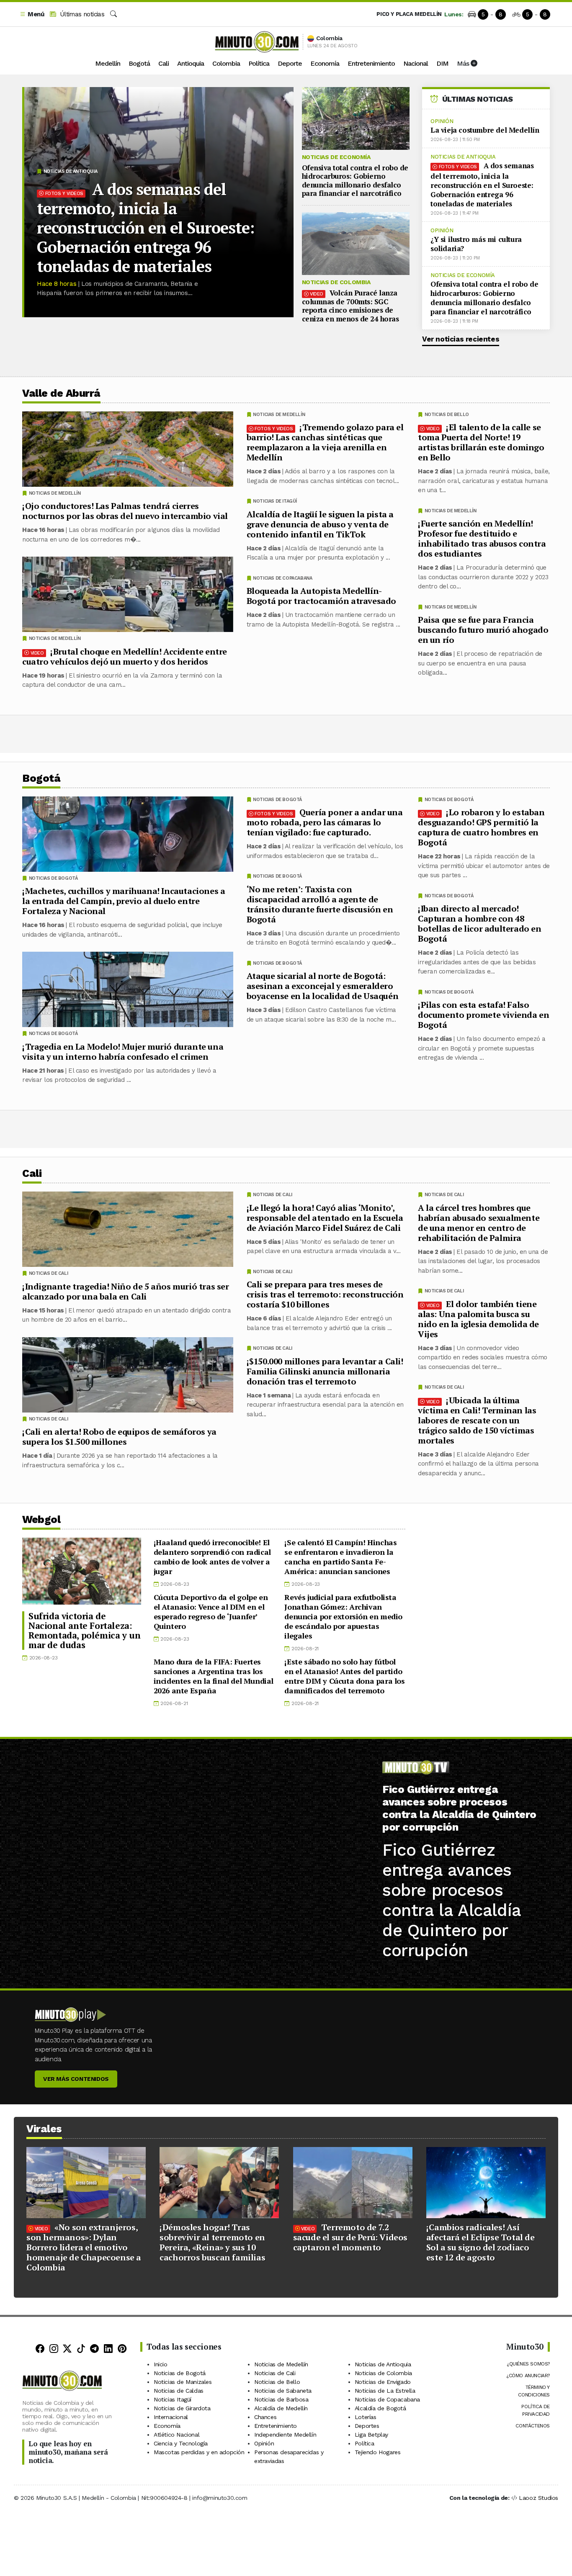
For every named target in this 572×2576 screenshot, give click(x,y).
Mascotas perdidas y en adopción (199, 2452)
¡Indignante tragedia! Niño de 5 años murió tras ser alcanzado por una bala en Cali (126, 1291)
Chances (265, 2417)
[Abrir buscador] (113, 14)
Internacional (171, 2417)
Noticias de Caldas (179, 2391)
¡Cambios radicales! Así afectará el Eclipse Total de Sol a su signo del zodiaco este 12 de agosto (481, 2242)
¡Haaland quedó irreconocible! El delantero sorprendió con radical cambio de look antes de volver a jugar (212, 1557)
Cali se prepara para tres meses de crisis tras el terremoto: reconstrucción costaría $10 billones (325, 1294)
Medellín (108, 63)
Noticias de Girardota (182, 2408)
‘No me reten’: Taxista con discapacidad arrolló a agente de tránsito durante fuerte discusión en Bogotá (320, 904)
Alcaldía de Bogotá (380, 2408)
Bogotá (139, 63)
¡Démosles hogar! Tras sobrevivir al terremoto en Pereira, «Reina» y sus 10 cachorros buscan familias (212, 2242)
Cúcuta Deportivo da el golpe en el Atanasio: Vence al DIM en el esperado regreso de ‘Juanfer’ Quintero (211, 1612)
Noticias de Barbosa (281, 2399)
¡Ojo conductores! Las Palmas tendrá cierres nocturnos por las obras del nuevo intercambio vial (125, 511)
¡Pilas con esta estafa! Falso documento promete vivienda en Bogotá (483, 1015)
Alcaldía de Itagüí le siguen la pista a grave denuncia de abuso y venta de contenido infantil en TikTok (320, 524)
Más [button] (464, 63)
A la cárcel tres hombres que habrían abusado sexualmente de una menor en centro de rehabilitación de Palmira (479, 1222)
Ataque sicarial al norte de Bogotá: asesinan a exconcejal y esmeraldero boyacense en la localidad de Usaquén (323, 986)
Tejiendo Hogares (378, 2452)
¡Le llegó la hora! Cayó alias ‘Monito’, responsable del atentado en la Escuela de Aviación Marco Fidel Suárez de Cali (325, 1217)
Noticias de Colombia (336, 282)
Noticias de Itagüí (275, 501)
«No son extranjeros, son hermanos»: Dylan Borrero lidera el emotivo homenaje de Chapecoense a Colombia (84, 2247)
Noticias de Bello (447, 415)
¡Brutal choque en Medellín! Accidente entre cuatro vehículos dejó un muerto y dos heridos (125, 656)
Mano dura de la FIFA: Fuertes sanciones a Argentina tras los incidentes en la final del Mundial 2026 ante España (214, 1676)
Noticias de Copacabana (282, 578)
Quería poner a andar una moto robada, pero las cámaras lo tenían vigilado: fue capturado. (325, 822)
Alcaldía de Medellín (281, 2408)
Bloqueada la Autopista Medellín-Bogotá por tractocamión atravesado (321, 596)
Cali (164, 63)
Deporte (290, 63)
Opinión (442, 121)
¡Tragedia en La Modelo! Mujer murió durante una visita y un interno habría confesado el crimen (123, 1052)
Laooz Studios (539, 2498)
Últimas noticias (81, 14)
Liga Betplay (371, 2435)
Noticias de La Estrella (385, 2391)
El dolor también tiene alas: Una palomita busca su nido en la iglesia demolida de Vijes (478, 1319)
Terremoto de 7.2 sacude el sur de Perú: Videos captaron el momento (350, 2237)
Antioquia (191, 63)
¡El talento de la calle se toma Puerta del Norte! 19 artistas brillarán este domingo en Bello (481, 442)
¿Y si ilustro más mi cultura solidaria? (476, 244)
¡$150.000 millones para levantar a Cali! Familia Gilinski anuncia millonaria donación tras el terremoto (325, 1371)
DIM (442, 63)
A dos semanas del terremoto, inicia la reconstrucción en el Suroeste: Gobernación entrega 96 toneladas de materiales (146, 228)
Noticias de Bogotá (449, 800)
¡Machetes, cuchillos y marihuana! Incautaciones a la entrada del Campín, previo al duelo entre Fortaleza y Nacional (124, 901)
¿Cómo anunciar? (528, 2376)
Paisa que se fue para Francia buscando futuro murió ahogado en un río (483, 630)
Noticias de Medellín (451, 511)
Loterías (366, 2417)
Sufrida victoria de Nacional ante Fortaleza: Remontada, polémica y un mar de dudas (84, 1630)
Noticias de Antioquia (71, 171)
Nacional (416, 63)
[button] (32, 14)
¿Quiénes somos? (528, 2364)
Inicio (161, 2364)
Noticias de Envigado (383, 2382)
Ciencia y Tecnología (181, 2443)
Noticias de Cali (444, 1195)
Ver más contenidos (76, 2079)
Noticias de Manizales (183, 2382)
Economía (325, 63)
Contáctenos (533, 2426)
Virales (44, 2129)
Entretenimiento (371, 63)
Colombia (226, 63)
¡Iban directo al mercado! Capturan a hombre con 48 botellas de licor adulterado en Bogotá (480, 923)
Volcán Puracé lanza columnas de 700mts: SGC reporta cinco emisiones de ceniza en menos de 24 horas (350, 306)
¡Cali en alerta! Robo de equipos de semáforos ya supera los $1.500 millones (119, 1437)
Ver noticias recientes (461, 339)
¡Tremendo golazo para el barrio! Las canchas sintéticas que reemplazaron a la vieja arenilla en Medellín (325, 442)
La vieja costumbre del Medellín (485, 130)
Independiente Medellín (285, 2435)
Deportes (367, 2426)
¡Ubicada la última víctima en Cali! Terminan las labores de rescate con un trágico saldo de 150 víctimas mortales (477, 1420)
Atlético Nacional (176, 2435)
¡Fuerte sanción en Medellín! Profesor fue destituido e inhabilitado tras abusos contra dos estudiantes (482, 538)
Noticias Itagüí (173, 2399)
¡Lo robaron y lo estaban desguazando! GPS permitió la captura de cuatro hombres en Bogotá (481, 827)
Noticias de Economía (336, 157)
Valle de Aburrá (61, 393)
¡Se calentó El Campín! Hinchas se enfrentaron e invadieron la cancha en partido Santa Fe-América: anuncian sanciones (340, 1557)
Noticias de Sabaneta (283, 2391)
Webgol (41, 1519)
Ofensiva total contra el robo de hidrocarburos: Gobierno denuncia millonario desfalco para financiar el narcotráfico (355, 180)
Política (259, 63)
